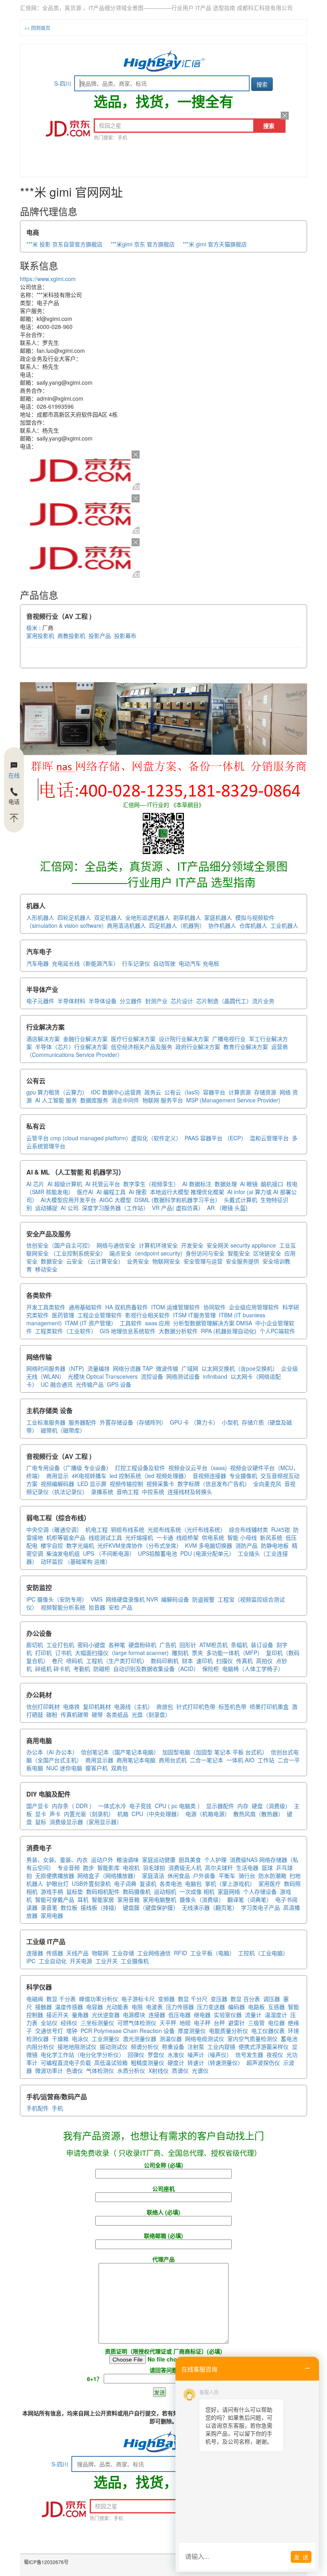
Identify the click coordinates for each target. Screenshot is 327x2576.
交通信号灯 (49, 2031)
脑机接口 (272, 1184)
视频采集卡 (160, 1484)
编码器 (236, 2007)
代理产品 (163, 2259)
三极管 (256, 2023)
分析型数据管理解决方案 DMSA (213, 1323)
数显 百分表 (245, 1999)
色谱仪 (75, 2070)
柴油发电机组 (63, 1553)
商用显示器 (99, 1760)
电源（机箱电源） (208, 1814)
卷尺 (57, 1661)
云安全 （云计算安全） (95, 1261)
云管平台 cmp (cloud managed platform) (77, 1138)
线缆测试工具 (105, 1537)
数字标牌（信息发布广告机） (214, 1484)
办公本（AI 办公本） (52, 1752)
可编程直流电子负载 (66, 2062)
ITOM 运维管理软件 (176, 1307)
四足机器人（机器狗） (177, 925)
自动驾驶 (164, 963)
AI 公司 (70, 1208)
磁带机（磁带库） (63, 1430)
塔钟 (72, 2031)
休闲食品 (179, 1875)
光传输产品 (90, 1384)
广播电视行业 (229, 1039)
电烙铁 (71, 1706)
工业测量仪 (106, 2039)
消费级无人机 (185, 1868)
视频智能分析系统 (63, 1607)
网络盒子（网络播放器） (108, 1875)
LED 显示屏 (92, 1484)
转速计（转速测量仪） (215, 2062)
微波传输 (167, 1368)
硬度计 (176, 2062)
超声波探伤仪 (263, 2062)
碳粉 (52, 1714)
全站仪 (49, 2023)
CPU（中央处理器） (157, 1814)
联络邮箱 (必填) (163, 2236)
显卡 (41, 1814)
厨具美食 (190, 1860)
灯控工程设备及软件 (140, 1468)
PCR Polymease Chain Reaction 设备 (128, 2031)
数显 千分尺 (193, 1999)
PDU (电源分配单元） (207, 1553)
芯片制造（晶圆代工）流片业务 (235, 1001)
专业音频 (69, 1868)
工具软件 (131, 1323)
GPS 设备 (119, 1384)
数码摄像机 (137, 1891)
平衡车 (227, 1875)
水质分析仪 (131, 2070)
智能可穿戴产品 (55, 1899)
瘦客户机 (97, 1768)
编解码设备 (175, 1599)
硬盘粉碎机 (142, 1645)
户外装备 (204, 1875)
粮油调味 (128, 1860)
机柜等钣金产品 (66, 1537)
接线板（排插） (100, 1907)
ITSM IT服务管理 (194, 1315)
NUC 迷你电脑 (64, 1768)
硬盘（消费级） (271, 1806)
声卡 (55, 1814)
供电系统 (213, 1537)
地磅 (185, 2023)
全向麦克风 (267, 1484)
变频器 (166, 1999)
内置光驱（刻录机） (89, 1814)
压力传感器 (180, 2007)
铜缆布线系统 (128, 1529)
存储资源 (265, 1092)
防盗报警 (203, 1599)
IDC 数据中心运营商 (116, 1092)
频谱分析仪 (145, 2047)
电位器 (276, 2023)
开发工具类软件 (46, 1307)
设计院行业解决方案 (184, 1039)
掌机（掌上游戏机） (230, 1883)
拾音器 (97, 1607)
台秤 (219, 2023)
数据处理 (226, 1184)
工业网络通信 (154, 1953)
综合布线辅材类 (248, 1529)
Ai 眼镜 (249, 1184)
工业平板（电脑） (213, 1953)
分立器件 (131, 1001)
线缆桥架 (187, 1537)
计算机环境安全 (158, 1245)
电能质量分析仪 (229, 2031)
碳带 (97, 1714)
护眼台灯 (57, 1883)
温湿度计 (276, 2015)
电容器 (95, 2007)
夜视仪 (275, 2055)
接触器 (43, 2007)
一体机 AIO (240, 1760)
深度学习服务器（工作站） (115, 1208)
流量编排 (98, 1368)
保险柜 (211, 1669)
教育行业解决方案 (246, 1047)
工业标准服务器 (46, 1422)
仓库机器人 (253, 925)
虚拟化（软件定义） (156, 1138)
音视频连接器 (209, 1476)
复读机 (148, 1883)
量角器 (80, 2015)
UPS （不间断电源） (109, 1553)
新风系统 (271, 1537)
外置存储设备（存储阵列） (133, 1422)
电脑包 (193, 1883)
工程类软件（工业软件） (66, 1331)
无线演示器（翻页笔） (210, 1907)
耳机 (83, 1899)
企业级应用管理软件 (254, 1307)
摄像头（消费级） (202, 1899)
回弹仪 (136, 2055)
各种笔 (117, 1645)
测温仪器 (171, 2039)
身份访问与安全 (205, 1253)
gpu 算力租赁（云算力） (57, 1092)
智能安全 (239, 1253)
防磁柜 (102, 1669)
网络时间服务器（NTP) (55, 1368)
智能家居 (103, 1899)
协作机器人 (222, 925)
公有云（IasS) (182, 1092)
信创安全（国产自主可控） (60, 1245)
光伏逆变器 (106, 2015)
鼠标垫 (75, 1891)
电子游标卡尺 (138, 1999)
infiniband (215, 1376)
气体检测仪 (100, 2070)
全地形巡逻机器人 (148, 917)
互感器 (276, 2007)
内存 (243, 1806)
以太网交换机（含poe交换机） (240, 1368)
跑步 (89, 1868)
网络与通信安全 (116, 1245)
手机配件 (37, 2108)
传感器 (55, 1953)
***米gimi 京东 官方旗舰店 (143, 244)
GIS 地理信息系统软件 (128, 1331)
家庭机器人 (218, 917)
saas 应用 (158, 1323)
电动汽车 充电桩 (199, 963)
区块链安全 (267, 1253)
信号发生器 (249, 2055)
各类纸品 (117, 1714)
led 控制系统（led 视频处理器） (150, 1476)
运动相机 (165, 1891)
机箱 (123, 1814)
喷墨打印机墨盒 (269, 1706)
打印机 (43, 1653)
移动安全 (46, 1269)
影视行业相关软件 (148, 1315)
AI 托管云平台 (103, 1184)
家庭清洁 (153, 1875)
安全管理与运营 (203, 1261)
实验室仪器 (228, 2015)
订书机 (63, 1653)
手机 (57, 2108)
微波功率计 (49, 2070)
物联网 (100, 1953)
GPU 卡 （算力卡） (194, 1422)
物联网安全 (166, 1261)
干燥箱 (60, 2039)
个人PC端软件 (277, 1331)
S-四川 (63, 83)
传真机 (244, 1661)
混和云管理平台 (269, 1138)
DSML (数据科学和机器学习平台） (177, 1200)
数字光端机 (80, 1545)
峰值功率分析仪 (98, 1999)
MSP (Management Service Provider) (233, 1100)
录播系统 (102, 1492)
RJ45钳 (281, 1529)
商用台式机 (173, 1760)
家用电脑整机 (160, 1899)
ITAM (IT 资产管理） (91, 1323)
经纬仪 (69, 2023)
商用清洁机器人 (126, 925)
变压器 (219, 1999)
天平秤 (168, 2023)
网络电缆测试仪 (205, 2039)
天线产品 (77, 1953)
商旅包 (165, 1706)
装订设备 (262, 1645)
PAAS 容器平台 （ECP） (216, 1138)
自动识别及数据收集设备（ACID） (156, 1669)
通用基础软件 (85, 1307)
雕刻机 (180, 1653)
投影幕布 (125, 636)
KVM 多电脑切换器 (209, 1545)
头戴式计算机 (240, 1200)
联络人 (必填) (163, 2212)
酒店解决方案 (43, 1039)
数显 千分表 (61, 1999)
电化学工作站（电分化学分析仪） (83, 2055)
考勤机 (82, 1669)
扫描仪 (225, 1661)
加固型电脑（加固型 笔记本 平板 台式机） (215, 1752)
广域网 (190, 1368)
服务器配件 (83, 1422)
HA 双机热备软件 (127, 1307)
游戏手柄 (52, 1891)
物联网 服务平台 (163, 1100)
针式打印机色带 (196, 1706)
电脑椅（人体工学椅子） (253, 1669)
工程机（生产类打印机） (117, 1661)
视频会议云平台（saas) (198, 1468)
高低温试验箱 (111, 2062)
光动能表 (117, 2007)
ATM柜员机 (214, 1645)
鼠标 (41, 1822)
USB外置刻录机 (91, 1883)
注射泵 (196, 2047)
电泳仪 (80, 2039)
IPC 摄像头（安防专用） (57, 1599)
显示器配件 (220, 1806)
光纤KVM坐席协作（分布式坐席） (140, 1545)
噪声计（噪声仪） (210, 2055)
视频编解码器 (57, 1484)
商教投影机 (71, 636)
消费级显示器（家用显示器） (86, 1822)
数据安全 (52, 1261)
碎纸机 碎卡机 (53, 1669)
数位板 (69, 1907)
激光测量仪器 (140, 2039)
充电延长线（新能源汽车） (85, 963)
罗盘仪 (156, 2055)
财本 (187, 1661)
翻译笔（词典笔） (250, 1899)
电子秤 (202, 2023)
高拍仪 (264, 1661)
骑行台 (247, 1875)
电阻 (137, 2007)
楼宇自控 (52, 1545)
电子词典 (125, 1883)
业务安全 (138, 1261)
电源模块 (134, 2015)
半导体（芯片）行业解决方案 (71, 1047)
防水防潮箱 (272, 1875)
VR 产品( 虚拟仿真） (178, 1208)
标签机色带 (232, 1706)
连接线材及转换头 (190, 1492)
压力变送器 (211, 2007)
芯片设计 (182, 1001)
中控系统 (153, 1492)
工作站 (266, 1760)
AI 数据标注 (197, 1184)
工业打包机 (60, 1645)
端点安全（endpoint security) (146, 1253)
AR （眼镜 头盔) (227, 1208)
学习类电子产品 (260, 1907)
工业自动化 (53, 1961)
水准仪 (176, 2055)
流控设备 (152, 1376)
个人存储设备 (260, 1891)
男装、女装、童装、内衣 (57, 1860)
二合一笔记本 (207, 1760)
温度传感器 (69, 2007)
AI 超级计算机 (65, 1184)
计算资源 (240, 1092)
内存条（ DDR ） (73, 1806)
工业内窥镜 (221, 2047)
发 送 (301, 2557)
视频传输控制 (126, 1484)
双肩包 (119, 1768)
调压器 (272, 1999)
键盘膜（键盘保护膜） (151, 1907)
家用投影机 (40, 636)
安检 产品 (120, 1607)
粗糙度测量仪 (148, 2062)
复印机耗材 (97, 1706)
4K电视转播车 (89, 1476)
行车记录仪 (136, 963)
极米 (32, 628)
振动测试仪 (114, 2047)
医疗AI (85, 1192)
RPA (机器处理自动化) (229, 1331)
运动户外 (102, 1860)
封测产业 (156, 1001)
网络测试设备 (183, 1376)
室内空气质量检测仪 (252, 2039)
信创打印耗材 (43, 1706)
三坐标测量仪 (97, 2023)
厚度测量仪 (192, 2031)
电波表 (154, 2007)
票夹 (197, 1653)
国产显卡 (37, 1806)
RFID (180, 1953)
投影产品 (100, 636)
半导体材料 (71, 1001)
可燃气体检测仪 (137, 2023)
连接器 (35, 1953)
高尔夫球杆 (219, 1868)
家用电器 (52, 1915)
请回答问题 (132, 2374)
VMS (97, 1599)
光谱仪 (200, 2070)
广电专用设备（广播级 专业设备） (69, 1468)
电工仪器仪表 (268, 2031)
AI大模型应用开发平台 (68, 1200)
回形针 (188, 1645)
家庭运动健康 (159, 1860)
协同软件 (215, 1307)
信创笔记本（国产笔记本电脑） (120, 1752)
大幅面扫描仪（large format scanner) (122, 1653)
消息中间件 (125, 1100)
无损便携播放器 (55, 1875)
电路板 (256, 2007)
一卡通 (165, 1537)
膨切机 (35, 1645)
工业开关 (106, 1961)
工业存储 (123, 1953)
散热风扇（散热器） (258, 1814)
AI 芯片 (35, 1184)
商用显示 (57, 1476)
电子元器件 (40, 1001)
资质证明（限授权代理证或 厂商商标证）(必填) (163, 2351)
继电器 (202, 2015)
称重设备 (173, 2047)
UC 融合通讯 (57, 1384)
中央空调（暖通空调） (54, 1529)
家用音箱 (128, 1899)
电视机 (131, 1868)
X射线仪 (159, 2070)
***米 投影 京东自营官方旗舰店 (65, 244)
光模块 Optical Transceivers (103, 1376)
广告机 (168, 1645)
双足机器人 (108, 917)
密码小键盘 (91, 1645)
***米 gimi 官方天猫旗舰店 (216, 244)
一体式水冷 (112, 1806)
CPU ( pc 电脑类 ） (179, 1806)
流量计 (253, 2015)
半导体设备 (102, 1001)
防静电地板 (275, 1545)
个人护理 (215, 1860)
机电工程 (97, 1529)
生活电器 (247, 1868)
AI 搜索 (138, 1192)
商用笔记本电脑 (136, 1760)
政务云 (153, 1092)
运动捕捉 (46, 1208)
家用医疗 (270, 1883)
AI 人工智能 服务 (56, 1100)
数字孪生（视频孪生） (151, 1184)
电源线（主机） (134, 1706)
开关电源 (81, 1961)
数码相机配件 (103, 1891)
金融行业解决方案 (85, 1039)
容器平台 (214, 1092)
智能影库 (108, 1868)
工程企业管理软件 (100, 1315)
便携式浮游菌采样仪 (264, 2047)
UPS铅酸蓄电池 (158, 1553)
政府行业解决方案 (198, 1047)
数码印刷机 (165, 1661)
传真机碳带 (75, 1714)
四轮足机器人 (74, 917)
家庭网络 (229, 1891)
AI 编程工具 (111, 1192)
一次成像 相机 (197, 1891)
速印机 (205, 1661)
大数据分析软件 (178, 1331)
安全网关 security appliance (241, 1245)
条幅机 (239, 1645)
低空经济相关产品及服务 (142, 1047)
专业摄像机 (243, 1476)
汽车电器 (37, 963)
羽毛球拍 (154, 1868)
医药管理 (63, 1315)
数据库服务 (94, 1100)
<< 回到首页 (37, 28)
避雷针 (236, 2023)
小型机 (230, 1422)
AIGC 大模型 (115, 1200)
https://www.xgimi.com (48, 279)
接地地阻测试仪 (77, 2047)
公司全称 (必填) (163, 2165)
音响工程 (128, 1492)
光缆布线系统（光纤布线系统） (187, 1529)
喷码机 (75, 1661)
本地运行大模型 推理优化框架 (187, 1192)
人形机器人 (40, 917)
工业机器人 (284, 925)
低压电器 (179, 2015)
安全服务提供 (242, 1261)
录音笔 (49, 1907)
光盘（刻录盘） (151, 1714)
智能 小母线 (242, 1537)
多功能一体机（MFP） (234, 1653)
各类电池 (171, 1883)
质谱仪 (180, 2070)
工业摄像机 (135, 1961)
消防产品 (246, 1545)
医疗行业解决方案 (133, 1039)
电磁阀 (35, 1999)
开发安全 (192, 1245)
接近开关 (57, 2015)
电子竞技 (140, 1806)
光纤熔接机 (139, 1537)
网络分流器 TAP (133, 1368)
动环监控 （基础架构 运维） (76, 1561)
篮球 (267, 1868)
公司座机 (163, 2188)
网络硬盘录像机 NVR (132, 1599)
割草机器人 (187, 917)
